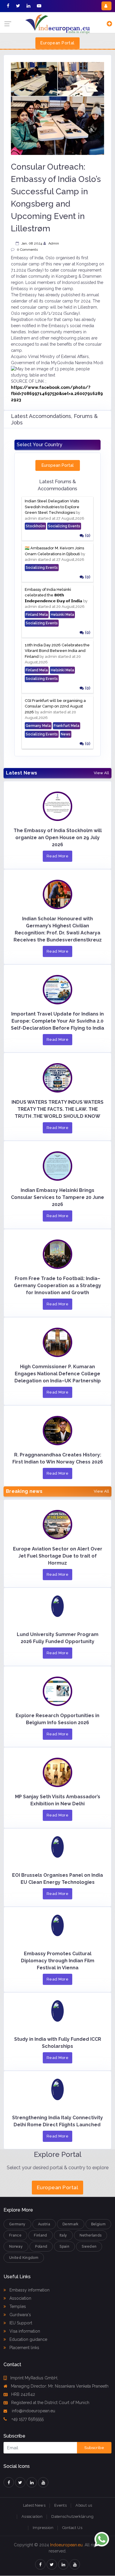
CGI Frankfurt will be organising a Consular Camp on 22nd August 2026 (55, 706)
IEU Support (20, 2323)
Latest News (34, 2505)
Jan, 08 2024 (32, 243)
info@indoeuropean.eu (33, 2411)
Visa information (24, 2331)
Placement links (24, 2348)
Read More (58, 856)
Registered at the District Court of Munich (50, 2403)
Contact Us (72, 2528)
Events (60, 2505)
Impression (43, 2528)
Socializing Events (64, 526)
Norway (16, 2247)
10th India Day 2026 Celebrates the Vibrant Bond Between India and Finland (57, 651)
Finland (41, 2235)
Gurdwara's (20, 2315)
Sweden (89, 2247)
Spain (64, 2247)
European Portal (57, 43)
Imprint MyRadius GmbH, (34, 2378)
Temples (17, 2306)
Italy (63, 2235)
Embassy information (29, 2290)
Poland (41, 2247)
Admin (54, 243)
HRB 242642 (23, 2394)
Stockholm (35, 526)
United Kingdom (24, 2258)
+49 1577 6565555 (27, 2419)
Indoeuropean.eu (66, 2545)
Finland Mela (37, 615)
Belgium (98, 2224)
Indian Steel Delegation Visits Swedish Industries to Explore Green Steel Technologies (52, 507)
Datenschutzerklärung (72, 2516)
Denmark (71, 2224)
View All (101, 773)
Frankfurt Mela (66, 726)
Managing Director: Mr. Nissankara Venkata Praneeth (60, 2386)
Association (20, 2298)
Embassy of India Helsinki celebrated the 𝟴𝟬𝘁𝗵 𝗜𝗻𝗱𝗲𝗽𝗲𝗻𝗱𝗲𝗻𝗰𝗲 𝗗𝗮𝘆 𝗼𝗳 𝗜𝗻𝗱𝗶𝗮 (54, 595)
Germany (17, 2224)
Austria (44, 2224)
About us (84, 2505)
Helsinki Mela (62, 615)
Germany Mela (38, 726)
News (66, 734)
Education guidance (28, 2339)
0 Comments (27, 250)
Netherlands (91, 2235)
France (15, 2235)
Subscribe (94, 2448)
